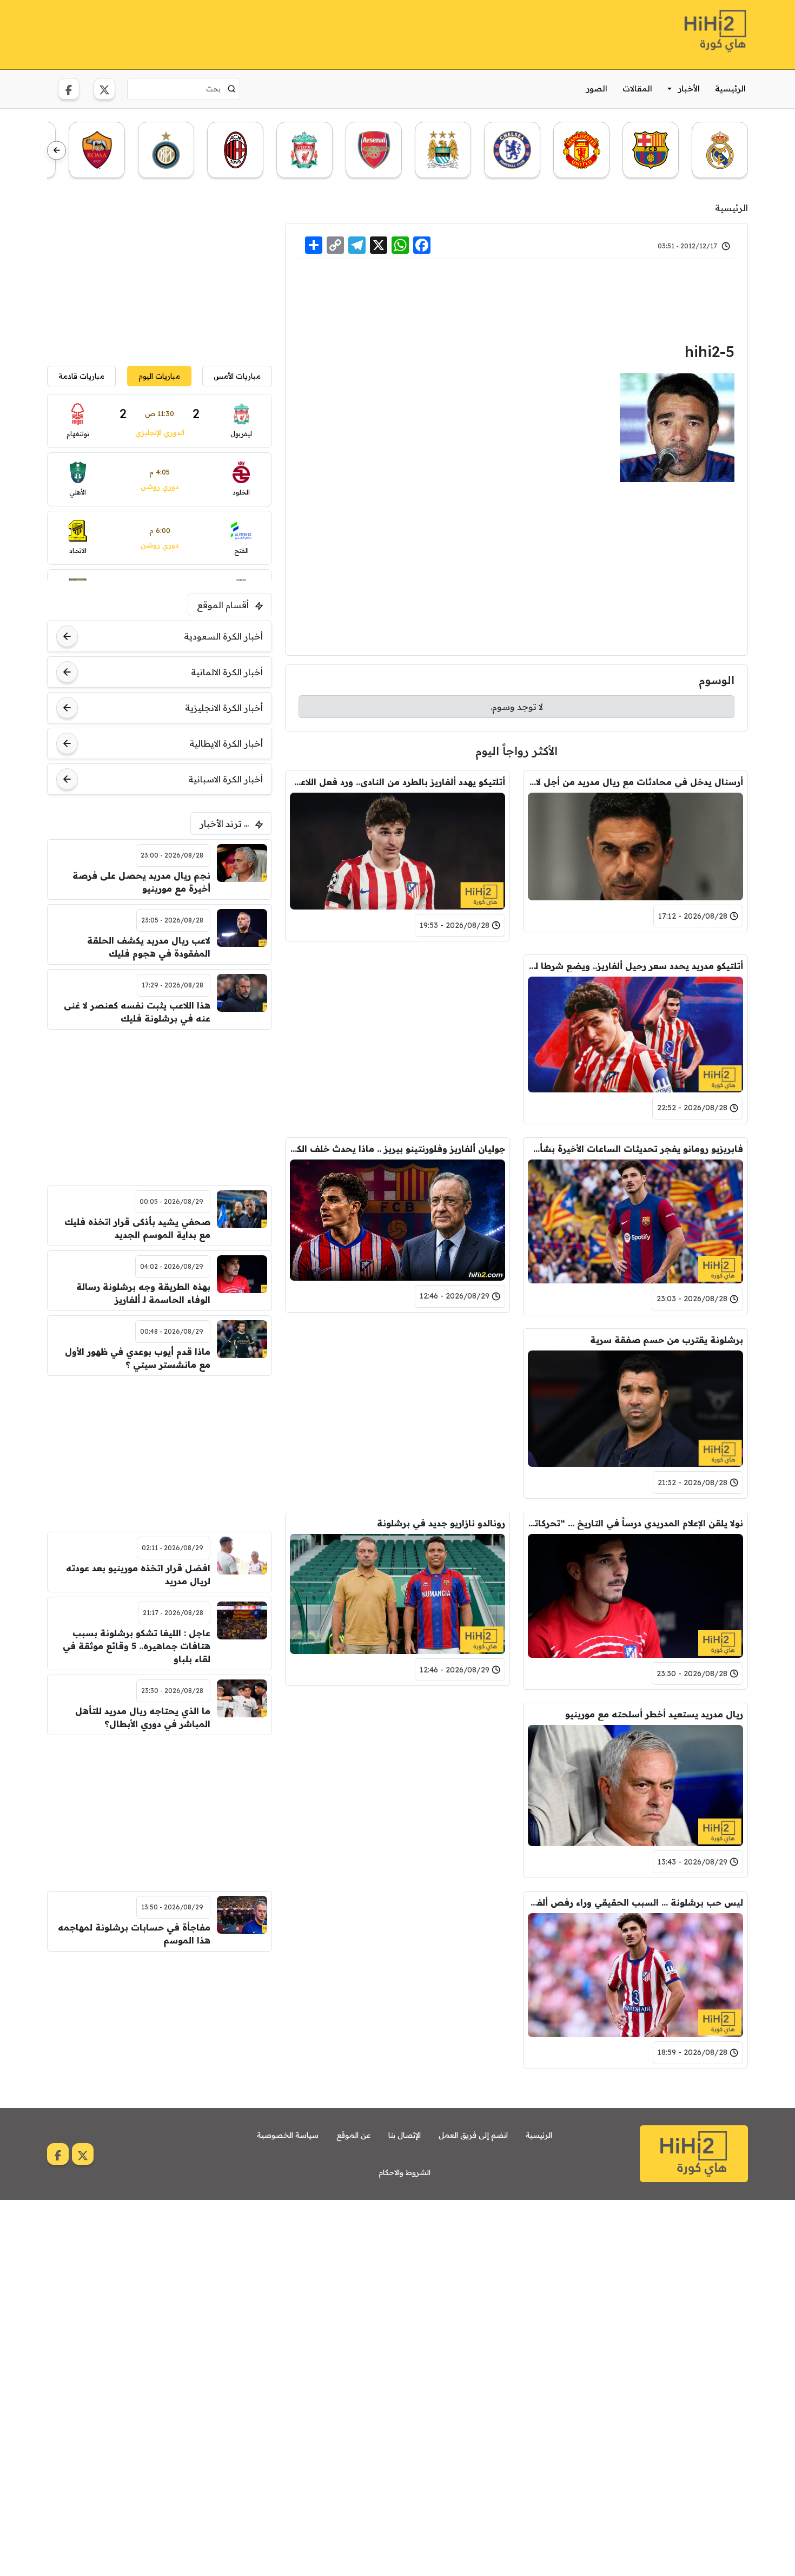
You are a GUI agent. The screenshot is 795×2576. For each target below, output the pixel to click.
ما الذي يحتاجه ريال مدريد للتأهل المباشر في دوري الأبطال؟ (143, 1717)
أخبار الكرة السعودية (223, 636)
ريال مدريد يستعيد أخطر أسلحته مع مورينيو (654, 1714)
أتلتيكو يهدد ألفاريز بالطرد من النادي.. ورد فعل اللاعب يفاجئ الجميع (398, 782)
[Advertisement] (244, 33)
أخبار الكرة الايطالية (226, 743)
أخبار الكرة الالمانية (227, 672)
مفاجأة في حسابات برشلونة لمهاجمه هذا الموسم (134, 1934)
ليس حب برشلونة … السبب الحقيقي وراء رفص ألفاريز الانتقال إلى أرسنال (635, 1902)
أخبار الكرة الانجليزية (224, 708)
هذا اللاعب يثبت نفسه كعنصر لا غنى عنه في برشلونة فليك (137, 1012)
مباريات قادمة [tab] (81, 376)
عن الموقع (353, 2135)
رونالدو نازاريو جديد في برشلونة (441, 1523)
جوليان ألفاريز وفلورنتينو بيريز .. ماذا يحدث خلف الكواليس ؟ (398, 1149)
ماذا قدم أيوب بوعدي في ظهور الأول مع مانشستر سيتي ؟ (138, 1358)
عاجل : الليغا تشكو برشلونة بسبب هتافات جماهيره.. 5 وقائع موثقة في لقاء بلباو (137, 1646)
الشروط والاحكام (405, 2172)
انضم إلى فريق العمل (473, 2135)
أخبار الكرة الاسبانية (226, 779)
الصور (597, 88)
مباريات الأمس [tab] (237, 376)
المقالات (637, 88)
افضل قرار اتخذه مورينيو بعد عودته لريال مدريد (138, 1574)
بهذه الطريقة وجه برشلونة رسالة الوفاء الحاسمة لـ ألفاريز (143, 1293)
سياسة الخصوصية (288, 2135)
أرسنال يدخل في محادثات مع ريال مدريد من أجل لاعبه (635, 782)
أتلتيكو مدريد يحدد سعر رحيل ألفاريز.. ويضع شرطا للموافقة (635, 966)
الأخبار (689, 88)
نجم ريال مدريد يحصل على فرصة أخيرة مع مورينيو (141, 882)
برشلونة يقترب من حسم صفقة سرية (667, 1340)
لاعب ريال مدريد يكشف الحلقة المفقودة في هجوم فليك (149, 947)
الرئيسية (730, 88)
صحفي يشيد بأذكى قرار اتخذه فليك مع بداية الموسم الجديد (137, 1228)
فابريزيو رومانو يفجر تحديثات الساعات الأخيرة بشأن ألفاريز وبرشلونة (635, 1149)
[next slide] (57, 151)
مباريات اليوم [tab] (159, 376)
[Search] (232, 89)
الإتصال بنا (405, 2135)
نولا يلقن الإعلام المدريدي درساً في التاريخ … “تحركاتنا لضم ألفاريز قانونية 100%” (635, 1523)
